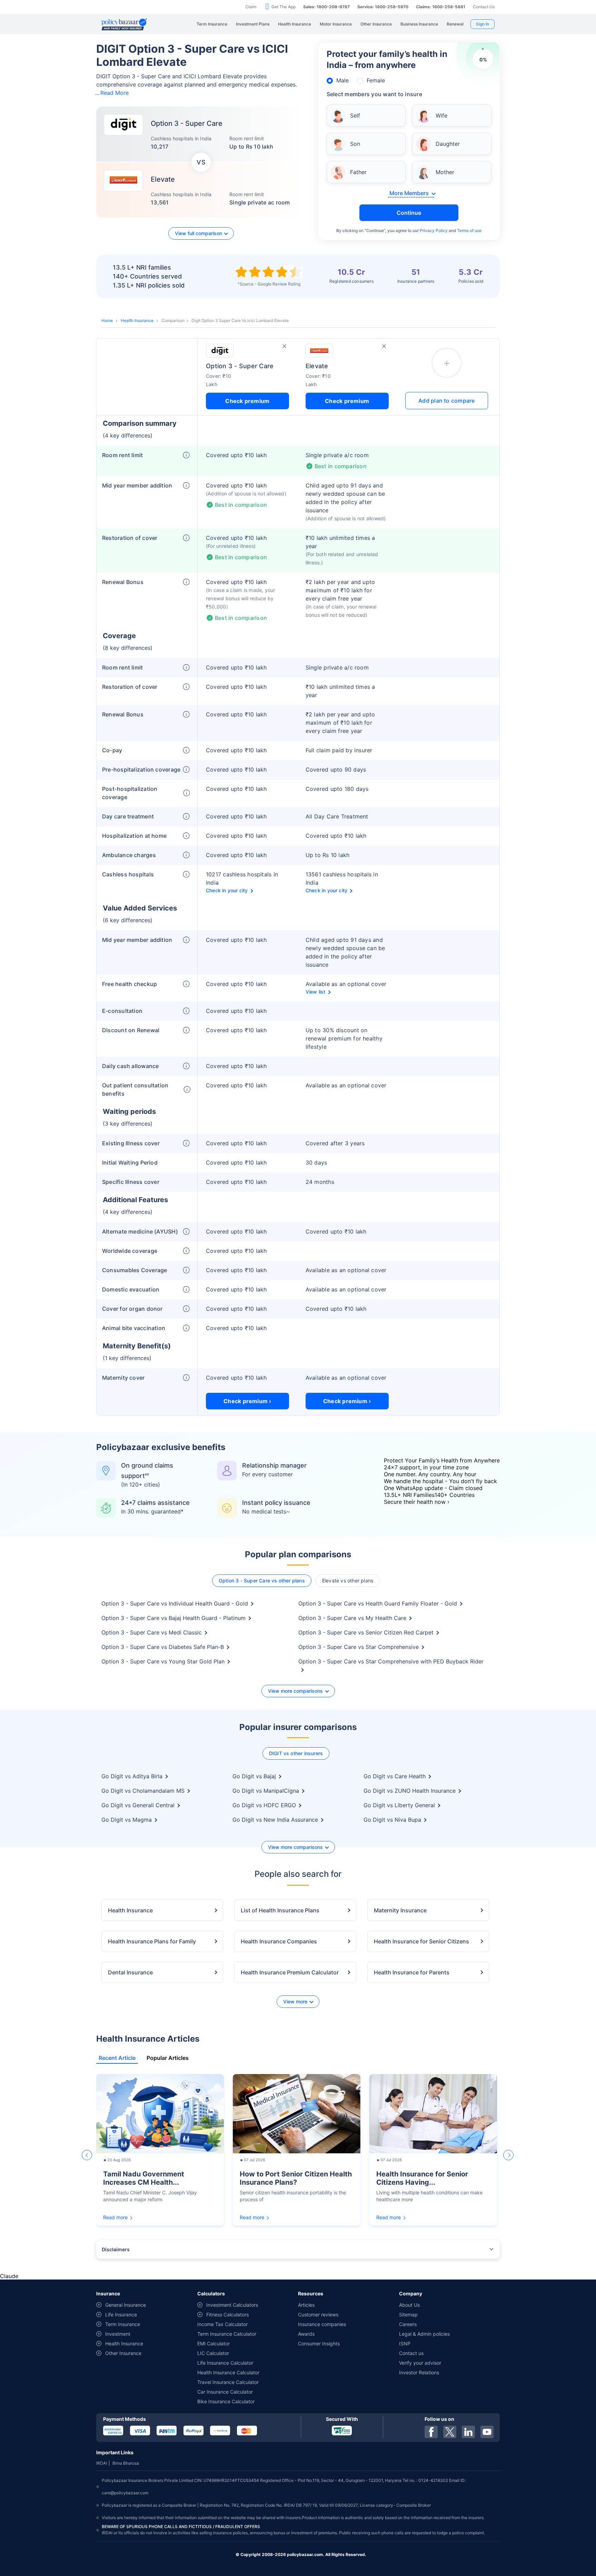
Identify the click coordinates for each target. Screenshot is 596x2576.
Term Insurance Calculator (227, 2334)
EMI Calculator (213, 2343)
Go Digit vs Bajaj (254, 1776)
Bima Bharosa (126, 2463)
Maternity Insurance (400, 1910)
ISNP (405, 2343)
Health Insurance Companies (279, 1941)
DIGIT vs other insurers (296, 1753)
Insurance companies (322, 2324)
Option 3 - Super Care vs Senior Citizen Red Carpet (366, 1632)
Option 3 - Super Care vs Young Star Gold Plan (163, 1661)
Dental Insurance (130, 1972)
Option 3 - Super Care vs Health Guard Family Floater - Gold (378, 1603)
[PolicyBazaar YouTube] (487, 2432)
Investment (118, 2334)
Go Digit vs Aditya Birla (132, 1776)
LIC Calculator (213, 2353)
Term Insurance (123, 2324)
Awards (306, 2334)
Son (355, 144)
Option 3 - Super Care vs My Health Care (352, 1618)
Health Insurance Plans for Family (152, 1941)
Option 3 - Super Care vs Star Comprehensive (359, 1647)
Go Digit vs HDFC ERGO (264, 1805)
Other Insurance (123, 2353)
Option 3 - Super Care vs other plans (262, 1581)
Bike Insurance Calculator (226, 2401)
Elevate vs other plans (348, 1581)
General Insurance (126, 2305)
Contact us (411, 2353)
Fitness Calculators (227, 2315)
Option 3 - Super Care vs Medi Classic (152, 1632)
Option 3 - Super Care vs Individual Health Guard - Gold (175, 1603)
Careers (408, 2324)
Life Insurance (121, 2315)
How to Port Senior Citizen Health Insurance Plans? (296, 2178)
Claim (251, 7)
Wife (441, 115)
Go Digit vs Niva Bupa (392, 1820)
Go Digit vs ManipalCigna (266, 1791)
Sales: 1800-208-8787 (326, 7)
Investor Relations (419, 2372)
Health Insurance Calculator (228, 2372)
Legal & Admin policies (424, 2334)
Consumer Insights (319, 2343)
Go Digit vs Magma (127, 1820)
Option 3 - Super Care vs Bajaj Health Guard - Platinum (173, 1618)
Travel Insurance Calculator (228, 2382)
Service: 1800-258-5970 (383, 7)
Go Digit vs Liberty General (399, 1805)
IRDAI (102, 2463)
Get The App (284, 7)
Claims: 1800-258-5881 (441, 7)
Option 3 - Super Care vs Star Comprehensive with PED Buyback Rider (391, 1661)
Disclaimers (116, 2249)
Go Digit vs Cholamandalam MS (143, 1791)
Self (355, 115)
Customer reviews (318, 2315)
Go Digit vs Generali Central (138, 1805)
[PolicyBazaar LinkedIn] (468, 2432)
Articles (306, 2305)
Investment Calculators (232, 2305)
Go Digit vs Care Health (395, 1776)
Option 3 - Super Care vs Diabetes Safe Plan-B (163, 1647)
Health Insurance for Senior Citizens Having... (422, 2178)
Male (342, 80)
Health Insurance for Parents (412, 1972)
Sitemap (408, 2315)
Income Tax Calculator (222, 2324)
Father (358, 172)
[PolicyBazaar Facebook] (431, 2432)
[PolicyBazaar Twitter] (450, 2432)
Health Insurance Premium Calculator (290, 1972)
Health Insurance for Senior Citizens (421, 1941)
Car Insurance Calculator (225, 2392)
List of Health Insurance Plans (280, 1910)
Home (107, 320)
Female (376, 80)
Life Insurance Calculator (225, 2363)
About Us (409, 2305)
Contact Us (484, 7)
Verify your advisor (420, 2363)
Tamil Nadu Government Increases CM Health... (144, 2178)
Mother (445, 172)
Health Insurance (137, 320)
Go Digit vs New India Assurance (275, 1820)
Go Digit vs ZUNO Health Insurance (410, 1791)
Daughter (448, 144)
